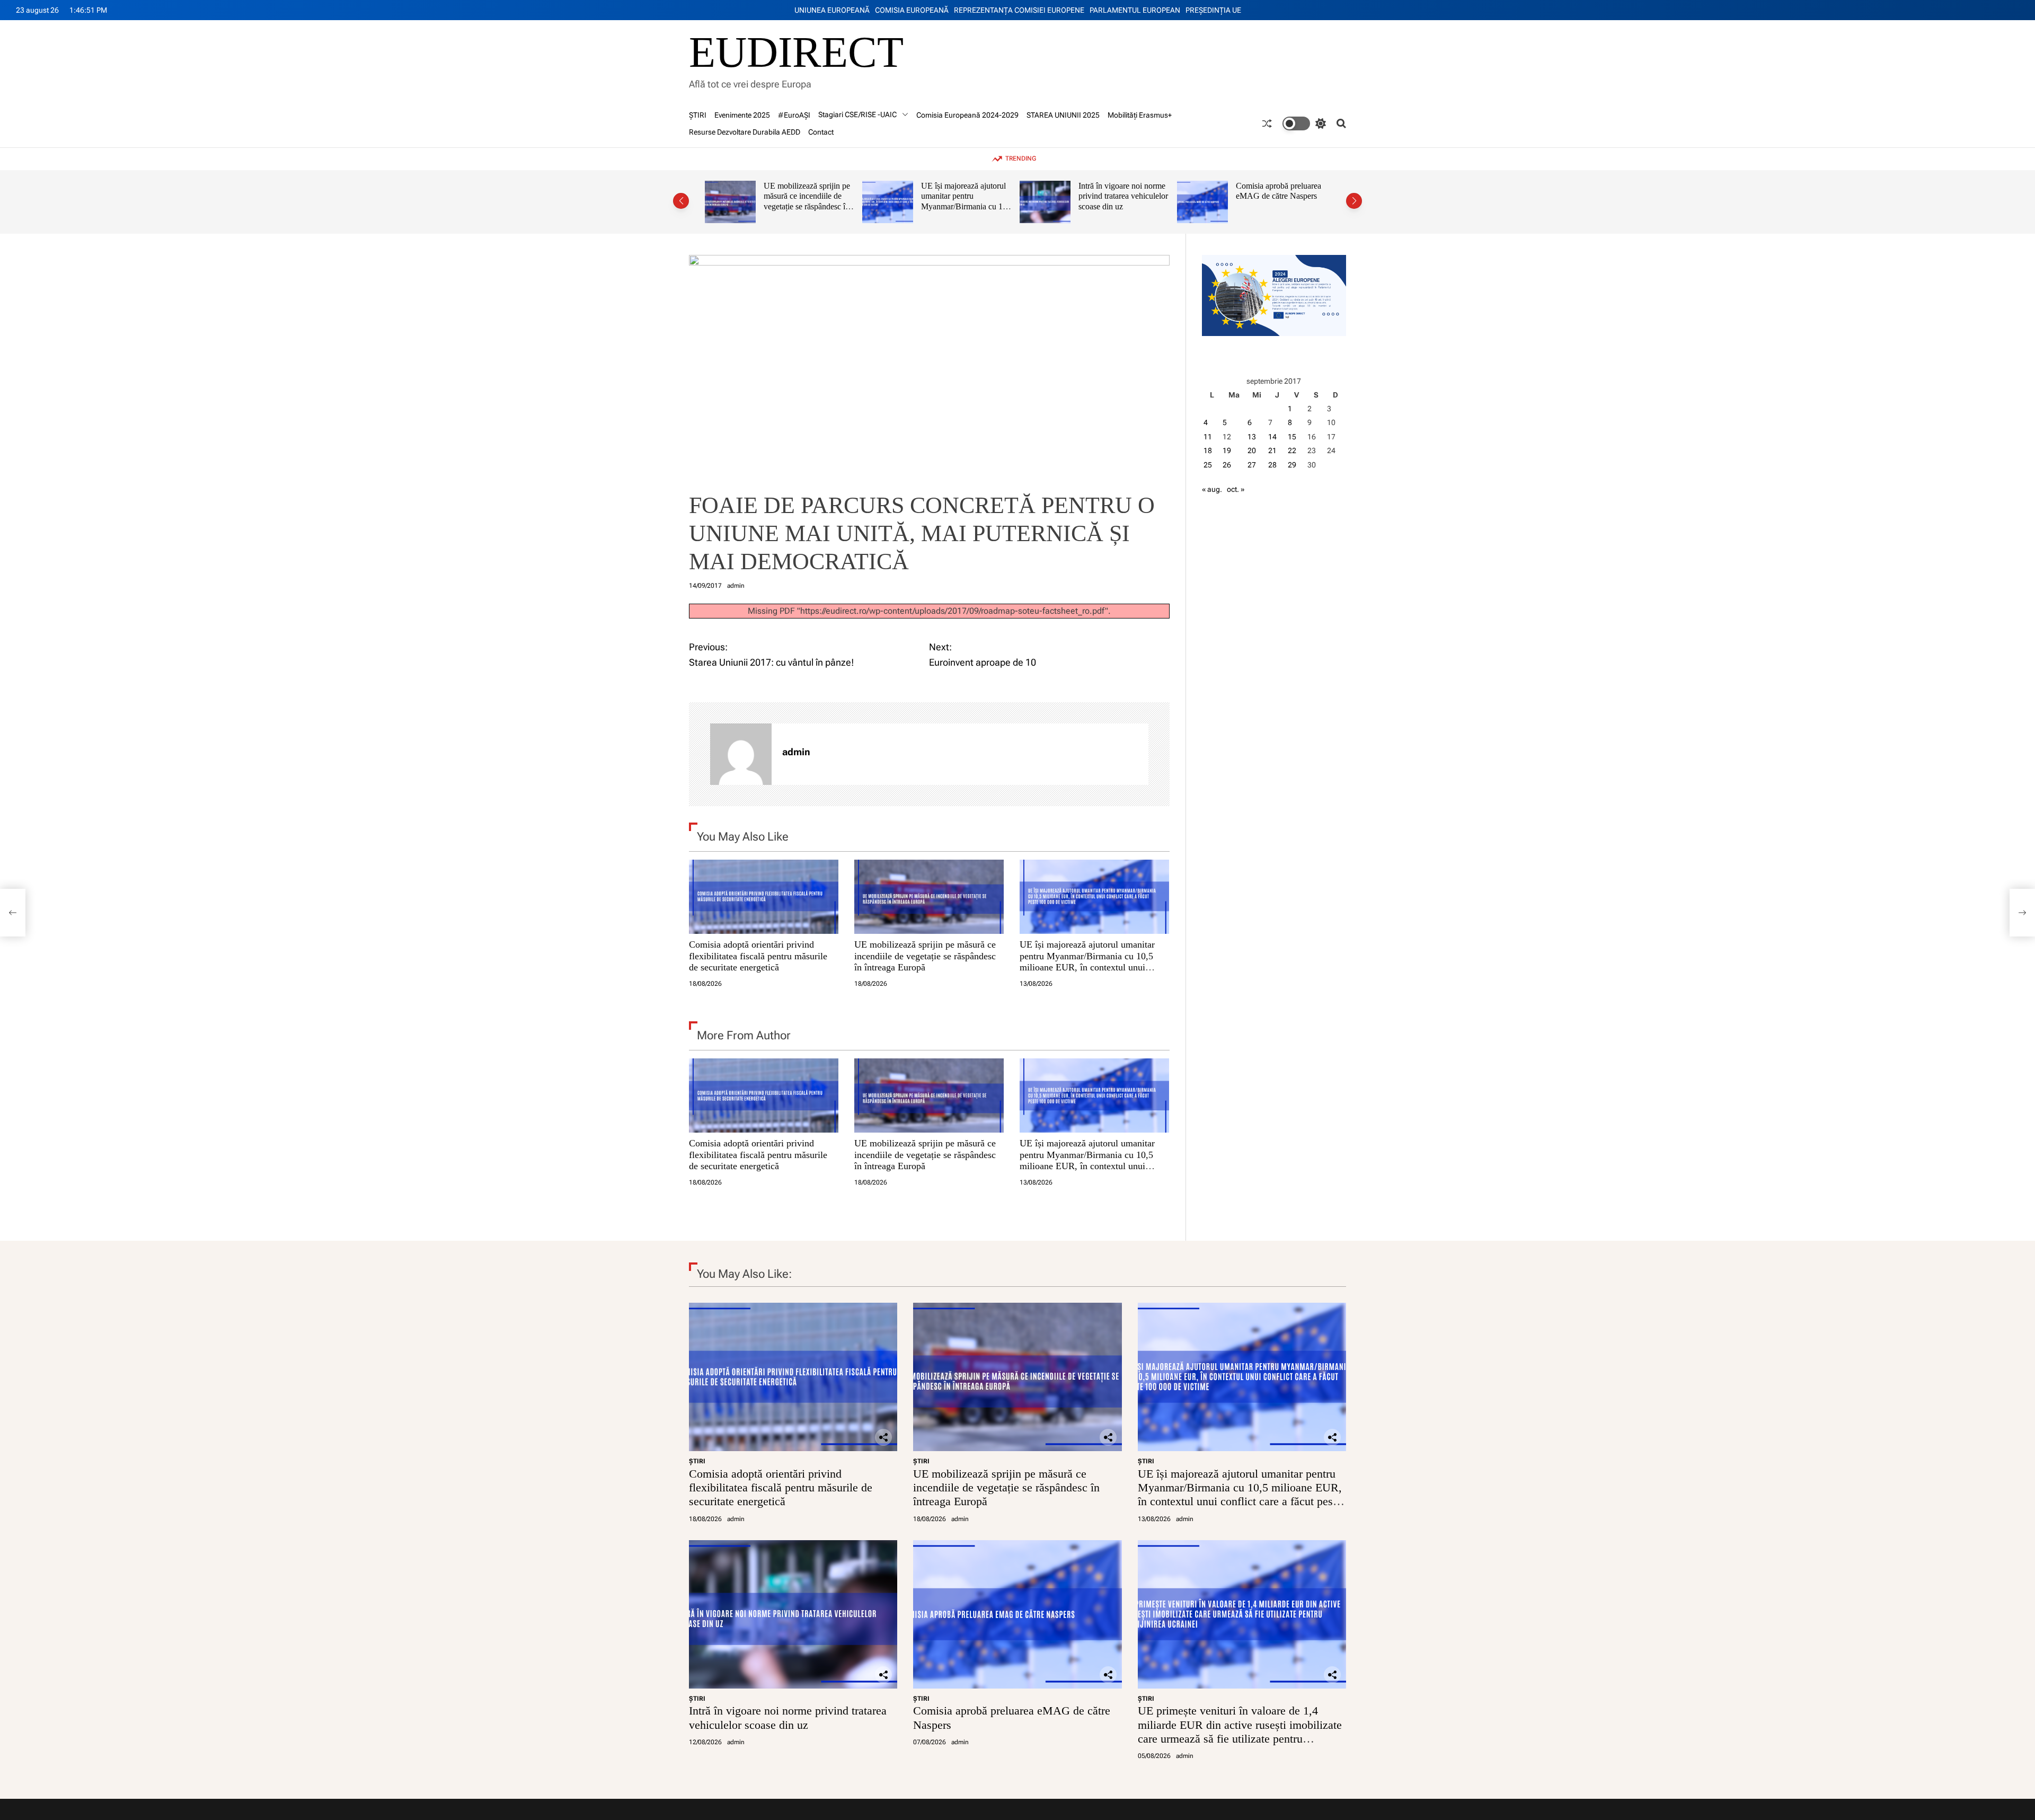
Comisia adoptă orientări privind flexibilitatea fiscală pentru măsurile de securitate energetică (758, 956)
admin (736, 586)
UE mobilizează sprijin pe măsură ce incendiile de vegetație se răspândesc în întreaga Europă (925, 956)
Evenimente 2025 (742, 115)
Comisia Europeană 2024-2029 (967, 115)
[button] (681, 201)
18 (1208, 450)
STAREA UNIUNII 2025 (1063, 115)
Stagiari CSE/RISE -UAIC (857, 114)
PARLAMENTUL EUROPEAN (1135, 10)
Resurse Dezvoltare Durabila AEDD (745, 132)
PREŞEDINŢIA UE (1213, 10)
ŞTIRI (698, 115)
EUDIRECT (796, 52)
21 (1272, 450)
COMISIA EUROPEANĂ (912, 10)
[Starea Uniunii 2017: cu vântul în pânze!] (13, 913)
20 (1252, 450)
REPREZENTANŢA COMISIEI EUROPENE (1019, 10)
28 (1272, 465)
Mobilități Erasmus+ (1140, 115)
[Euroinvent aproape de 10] (2022, 913)
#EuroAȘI (794, 115)
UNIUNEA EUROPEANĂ (832, 10)
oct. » (1236, 489)
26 (1227, 465)
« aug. (1212, 489)
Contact (821, 132)
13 (1252, 437)
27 (1252, 465)
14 (1272, 437)
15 (1292, 437)
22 (1292, 450)
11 (1208, 437)
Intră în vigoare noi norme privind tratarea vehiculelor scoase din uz (966, 196)
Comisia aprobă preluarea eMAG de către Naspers (1121, 191)
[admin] (741, 754)
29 (1292, 465)
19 (1227, 450)
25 (1208, 465)
